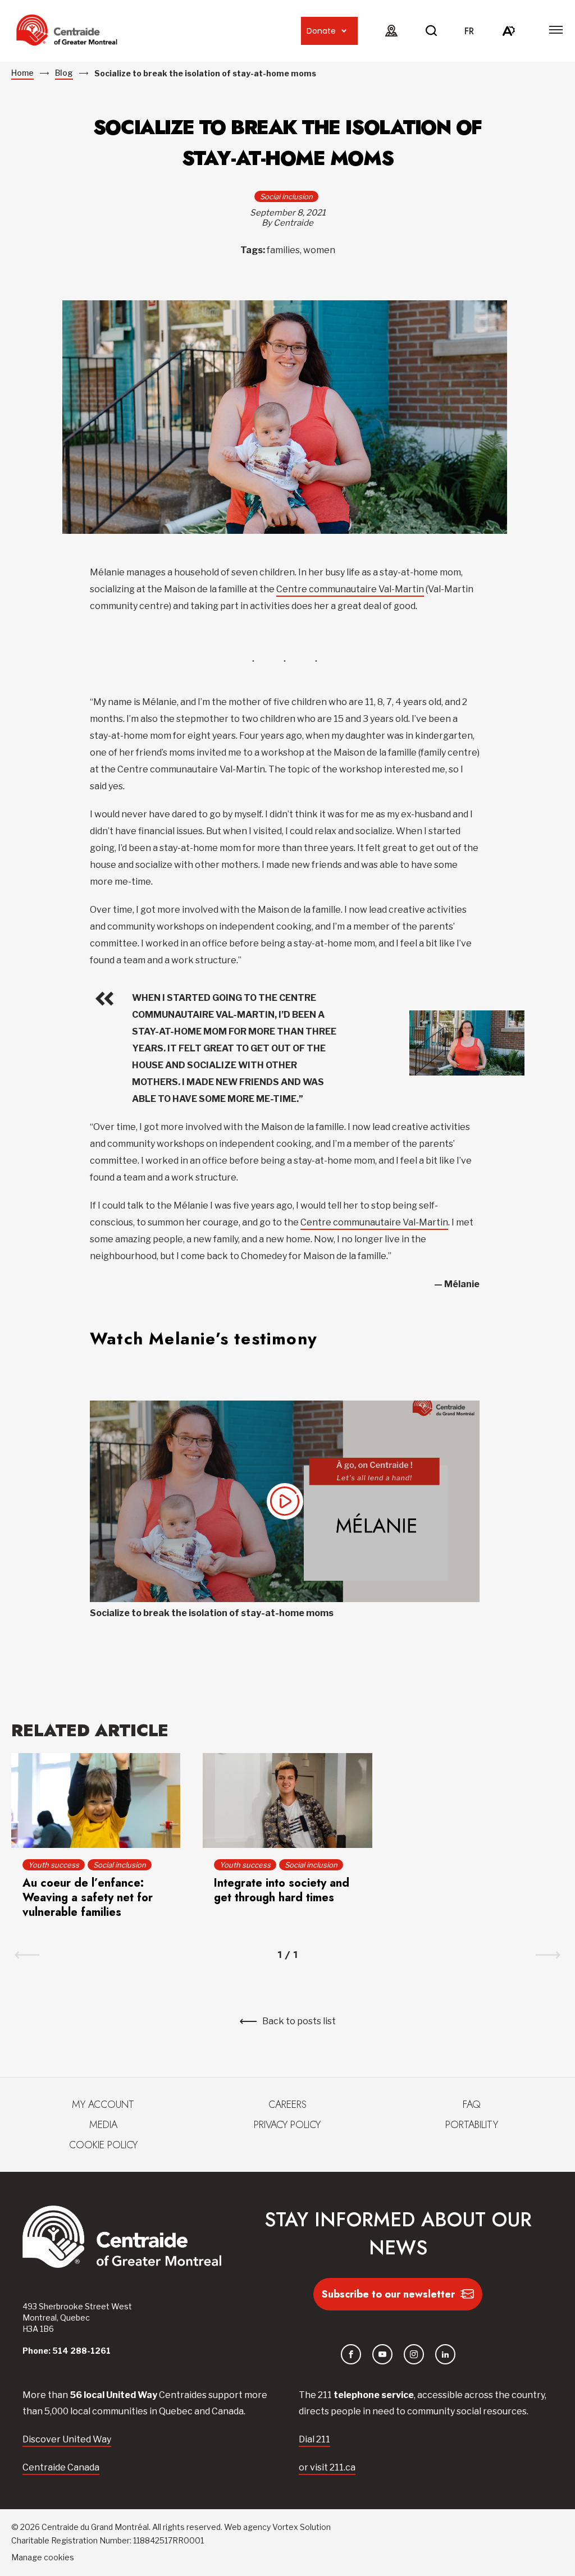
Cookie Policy (103, 2145)
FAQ (472, 2104)
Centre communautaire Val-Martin (350, 589)
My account (103, 2104)
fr (469, 31)
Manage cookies (43, 2557)
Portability (472, 2125)
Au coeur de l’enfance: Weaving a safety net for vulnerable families (88, 1898)
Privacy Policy (287, 2125)
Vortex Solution (302, 2527)
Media (103, 2125)
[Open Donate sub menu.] (344, 31)
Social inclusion (286, 196)
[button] (556, 30)
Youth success (54, 1865)
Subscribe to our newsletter (388, 2294)
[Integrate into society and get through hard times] (287, 1801)
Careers (287, 2104)
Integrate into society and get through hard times (282, 1890)
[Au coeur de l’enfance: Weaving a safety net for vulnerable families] (96, 1801)
